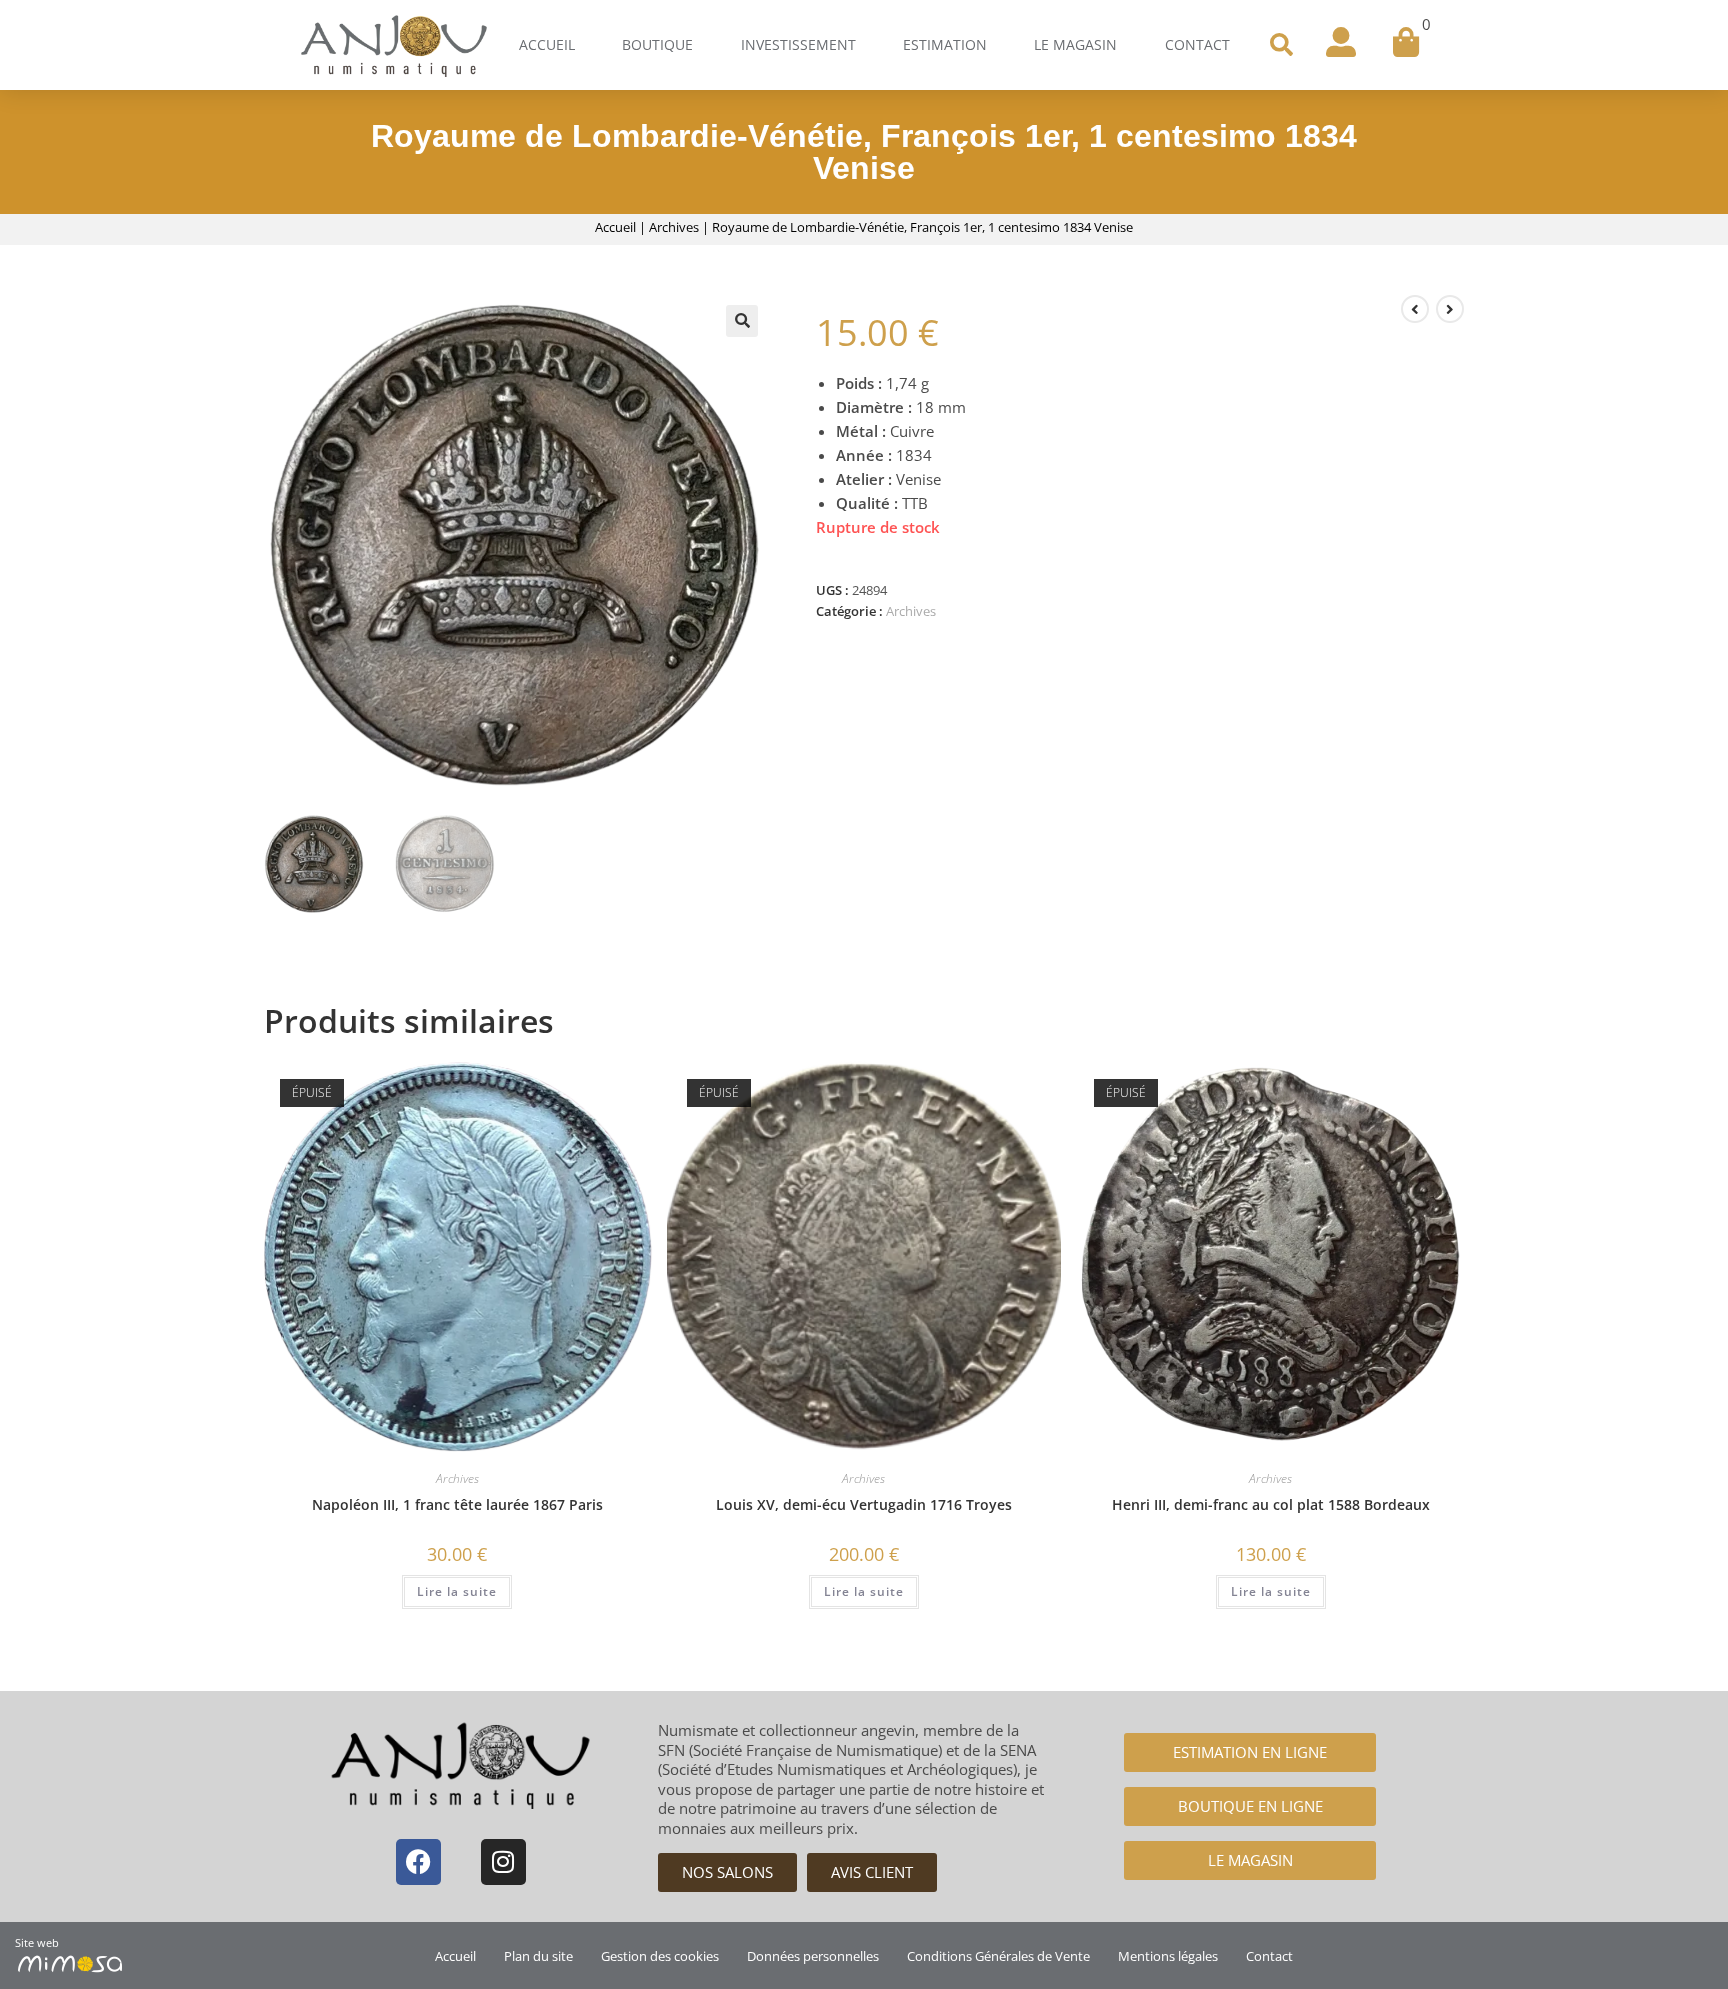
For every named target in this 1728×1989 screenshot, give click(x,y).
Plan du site (538, 1956)
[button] (1281, 45)
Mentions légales (1168, 1956)
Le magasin (1075, 44)
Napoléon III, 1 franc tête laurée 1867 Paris (457, 1504)
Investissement (798, 44)
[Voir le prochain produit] (1450, 309)
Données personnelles (813, 1956)
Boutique (657, 44)
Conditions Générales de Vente (998, 1956)
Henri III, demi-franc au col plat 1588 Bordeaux (1271, 1504)
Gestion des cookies (660, 1956)
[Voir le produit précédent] (1415, 309)
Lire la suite (457, 1591)
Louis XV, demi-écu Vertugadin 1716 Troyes (864, 1504)
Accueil (547, 44)
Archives (674, 227)
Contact (1197, 44)
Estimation (945, 44)
